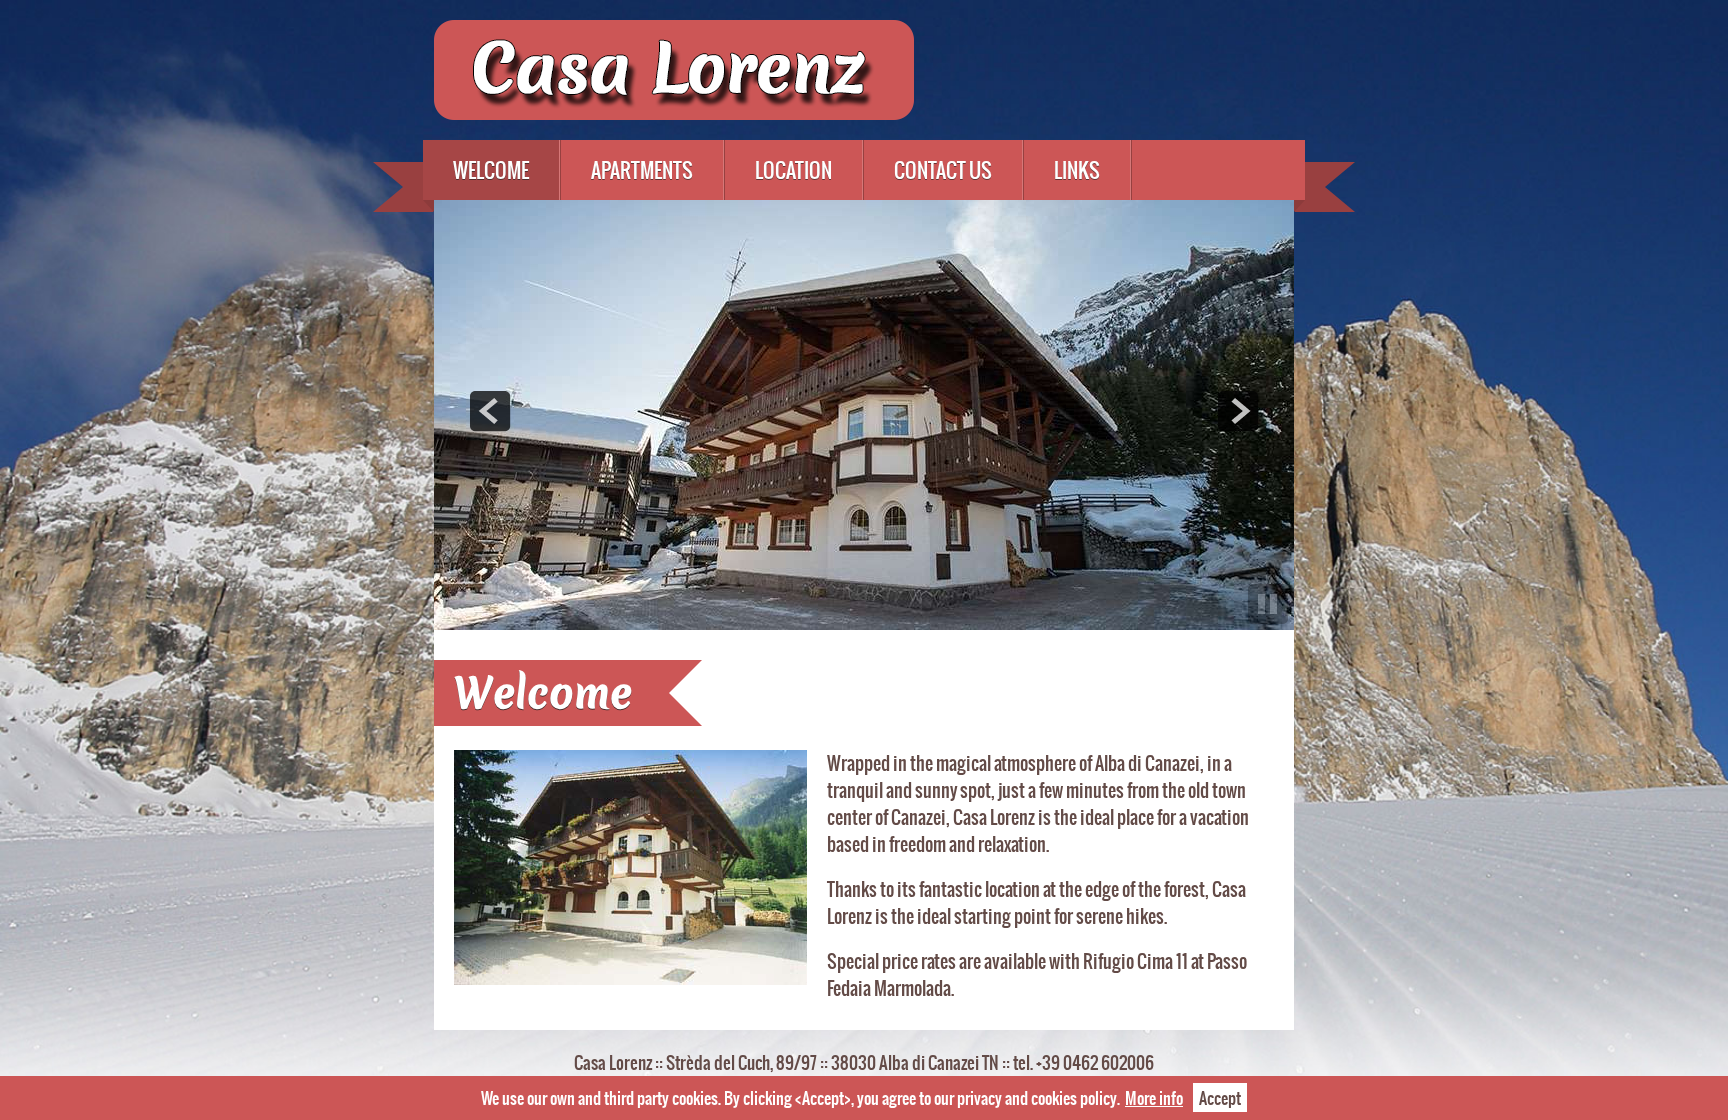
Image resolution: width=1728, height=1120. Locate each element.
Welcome (491, 170)
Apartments (642, 170)
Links (1077, 170)
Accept (1220, 1097)
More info (1154, 1097)
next (1238, 411)
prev (490, 411)
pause (1268, 604)
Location (793, 170)
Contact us (943, 170)
